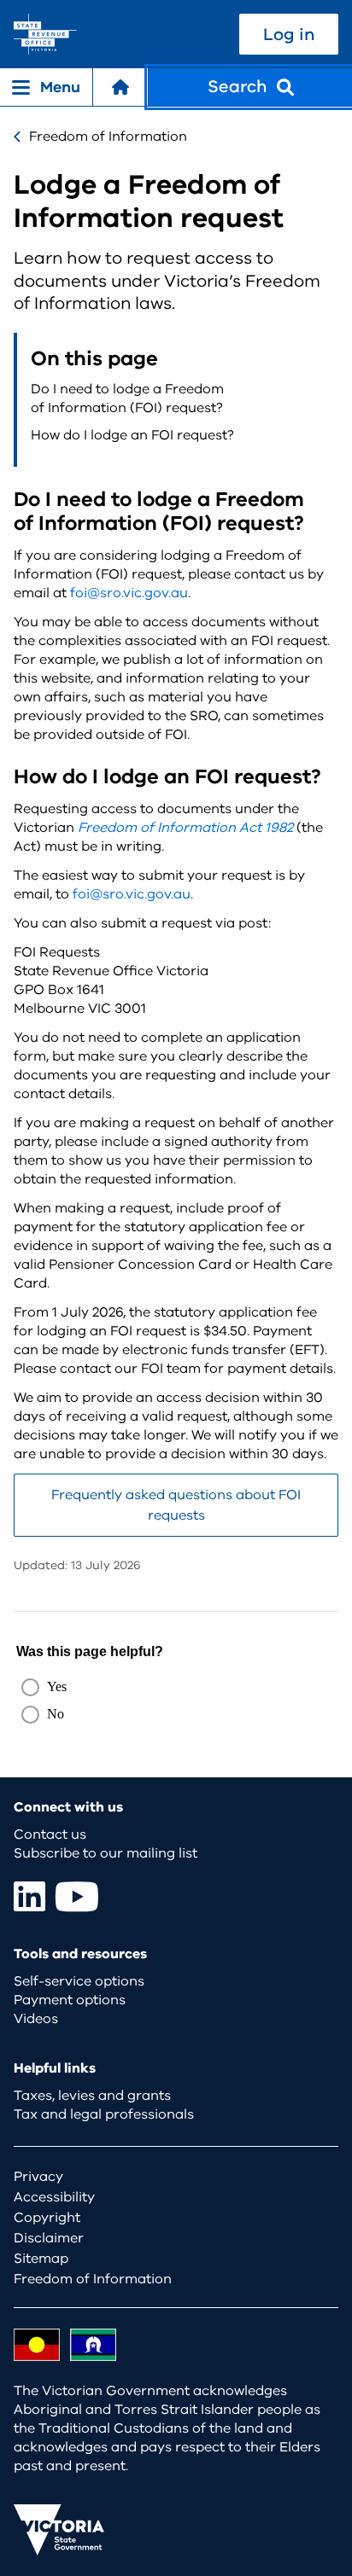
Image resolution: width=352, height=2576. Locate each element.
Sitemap (41, 2259)
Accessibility (54, 2197)
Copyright (47, 2218)
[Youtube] (77, 1896)
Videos (36, 2019)
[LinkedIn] (29, 1896)
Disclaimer (49, 2238)
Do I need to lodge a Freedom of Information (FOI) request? (127, 398)
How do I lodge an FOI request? (132, 435)
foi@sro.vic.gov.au (129, 593)
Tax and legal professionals (104, 2114)
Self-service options (79, 1981)
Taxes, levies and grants (92, 2096)
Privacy (38, 2177)
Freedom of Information (108, 137)
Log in (289, 35)
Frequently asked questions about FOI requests (176, 1505)
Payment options (70, 2000)
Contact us (50, 1835)
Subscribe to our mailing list (106, 1853)
